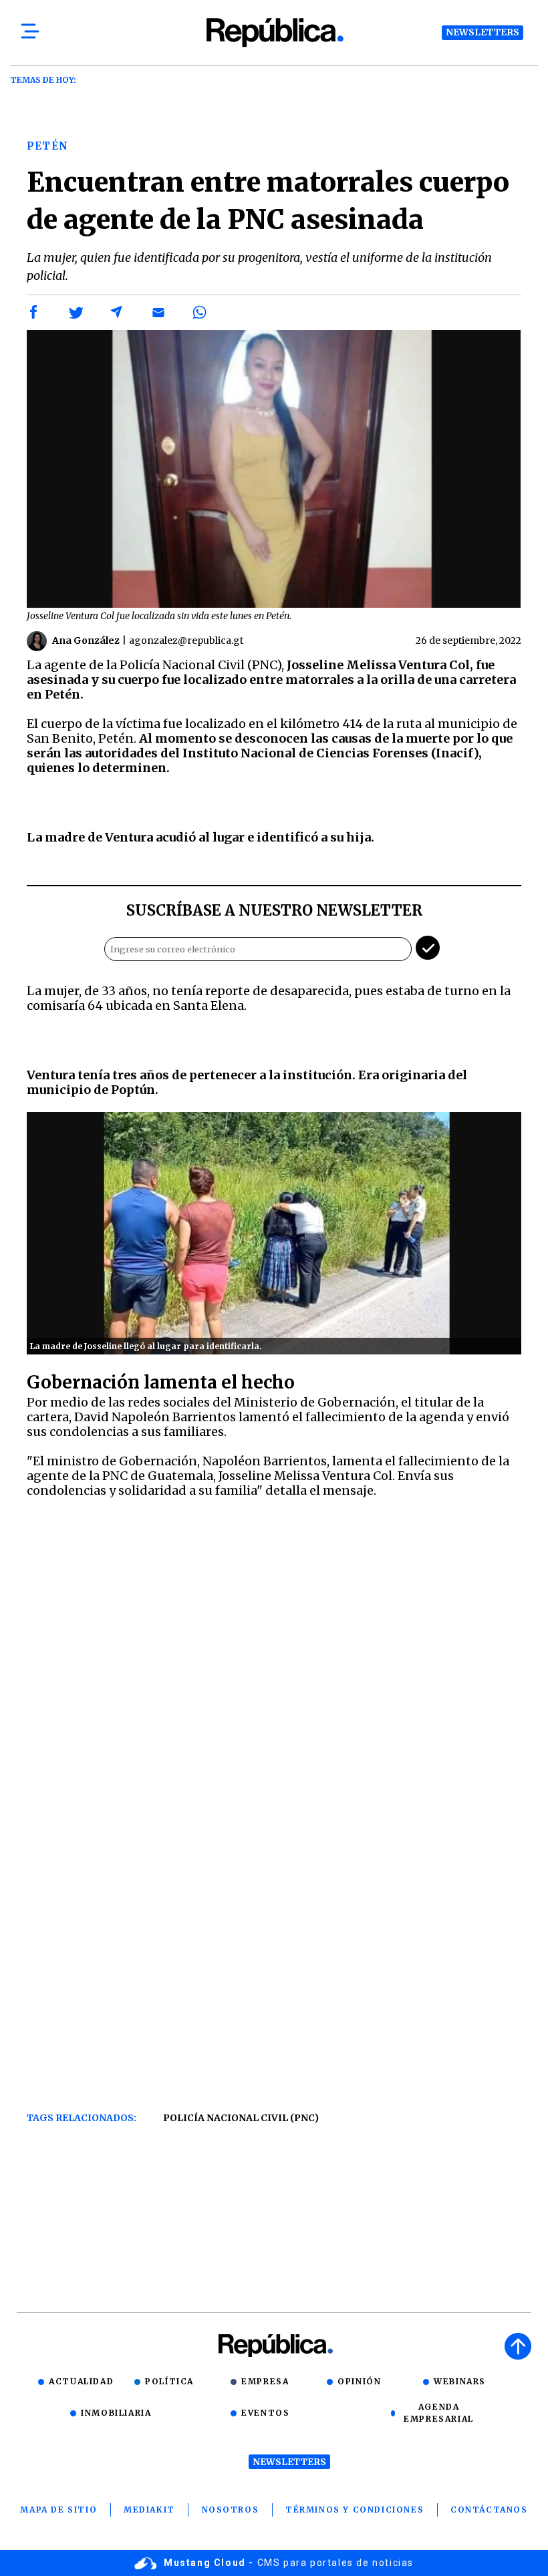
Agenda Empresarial (439, 2413)
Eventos (265, 2413)
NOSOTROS (231, 2510)
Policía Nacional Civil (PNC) (241, 2118)
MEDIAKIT (149, 2510)
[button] (34, 313)
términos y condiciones (355, 2510)
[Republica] (274, 32)
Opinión (359, 2381)
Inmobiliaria (116, 2413)
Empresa (265, 2381)
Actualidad (81, 2381)
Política (169, 2381)
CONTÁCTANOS (489, 2510)
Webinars (460, 2381)
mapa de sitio (58, 2510)
